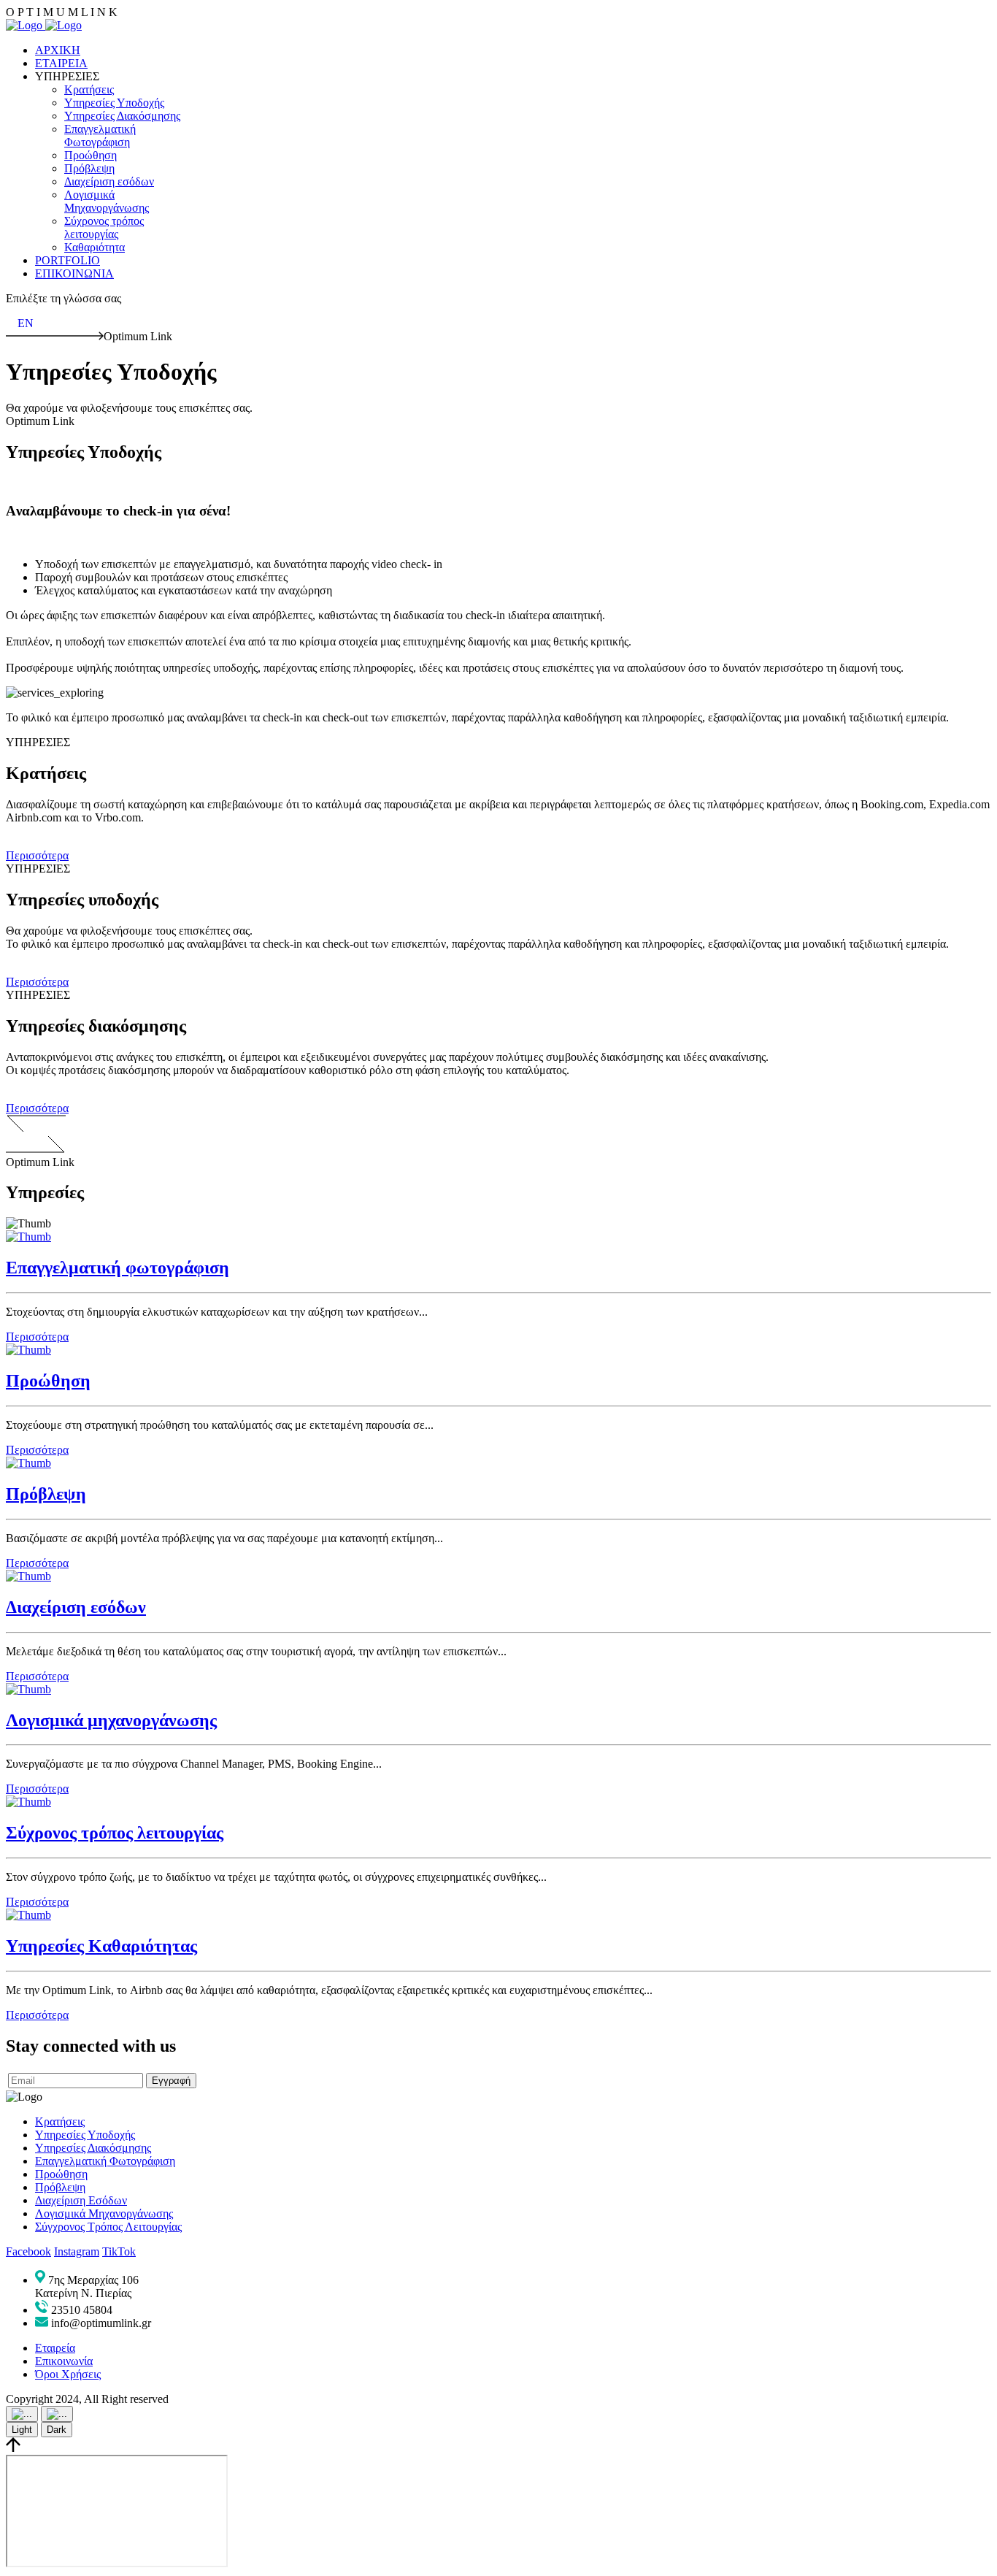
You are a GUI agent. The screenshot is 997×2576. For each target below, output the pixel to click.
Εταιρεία (55, 2348)
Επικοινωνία (64, 2361)
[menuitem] (58, 50)
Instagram (77, 2251)
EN (26, 323)
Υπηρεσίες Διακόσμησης (93, 2148)
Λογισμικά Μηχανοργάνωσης (104, 2213)
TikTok (119, 2251)
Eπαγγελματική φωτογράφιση (118, 1268)
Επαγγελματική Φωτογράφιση (105, 2161)
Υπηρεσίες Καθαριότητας (101, 1946)
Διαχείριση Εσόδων (81, 2200)
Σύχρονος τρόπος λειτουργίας (115, 1833)
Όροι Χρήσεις (68, 2374)
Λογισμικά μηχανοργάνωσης (111, 1720)
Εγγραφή (171, 2081)
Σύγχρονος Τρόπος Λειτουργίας (108, 2227)
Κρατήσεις (60, 2121)
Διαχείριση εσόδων (76, 1607)
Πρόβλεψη (46, 1494)
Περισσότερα (37, 855)
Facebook (28, 2251)
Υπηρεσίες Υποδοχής (85, 2135)
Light (22, 2430)
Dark (57, 2430)
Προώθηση (48, 1381)
